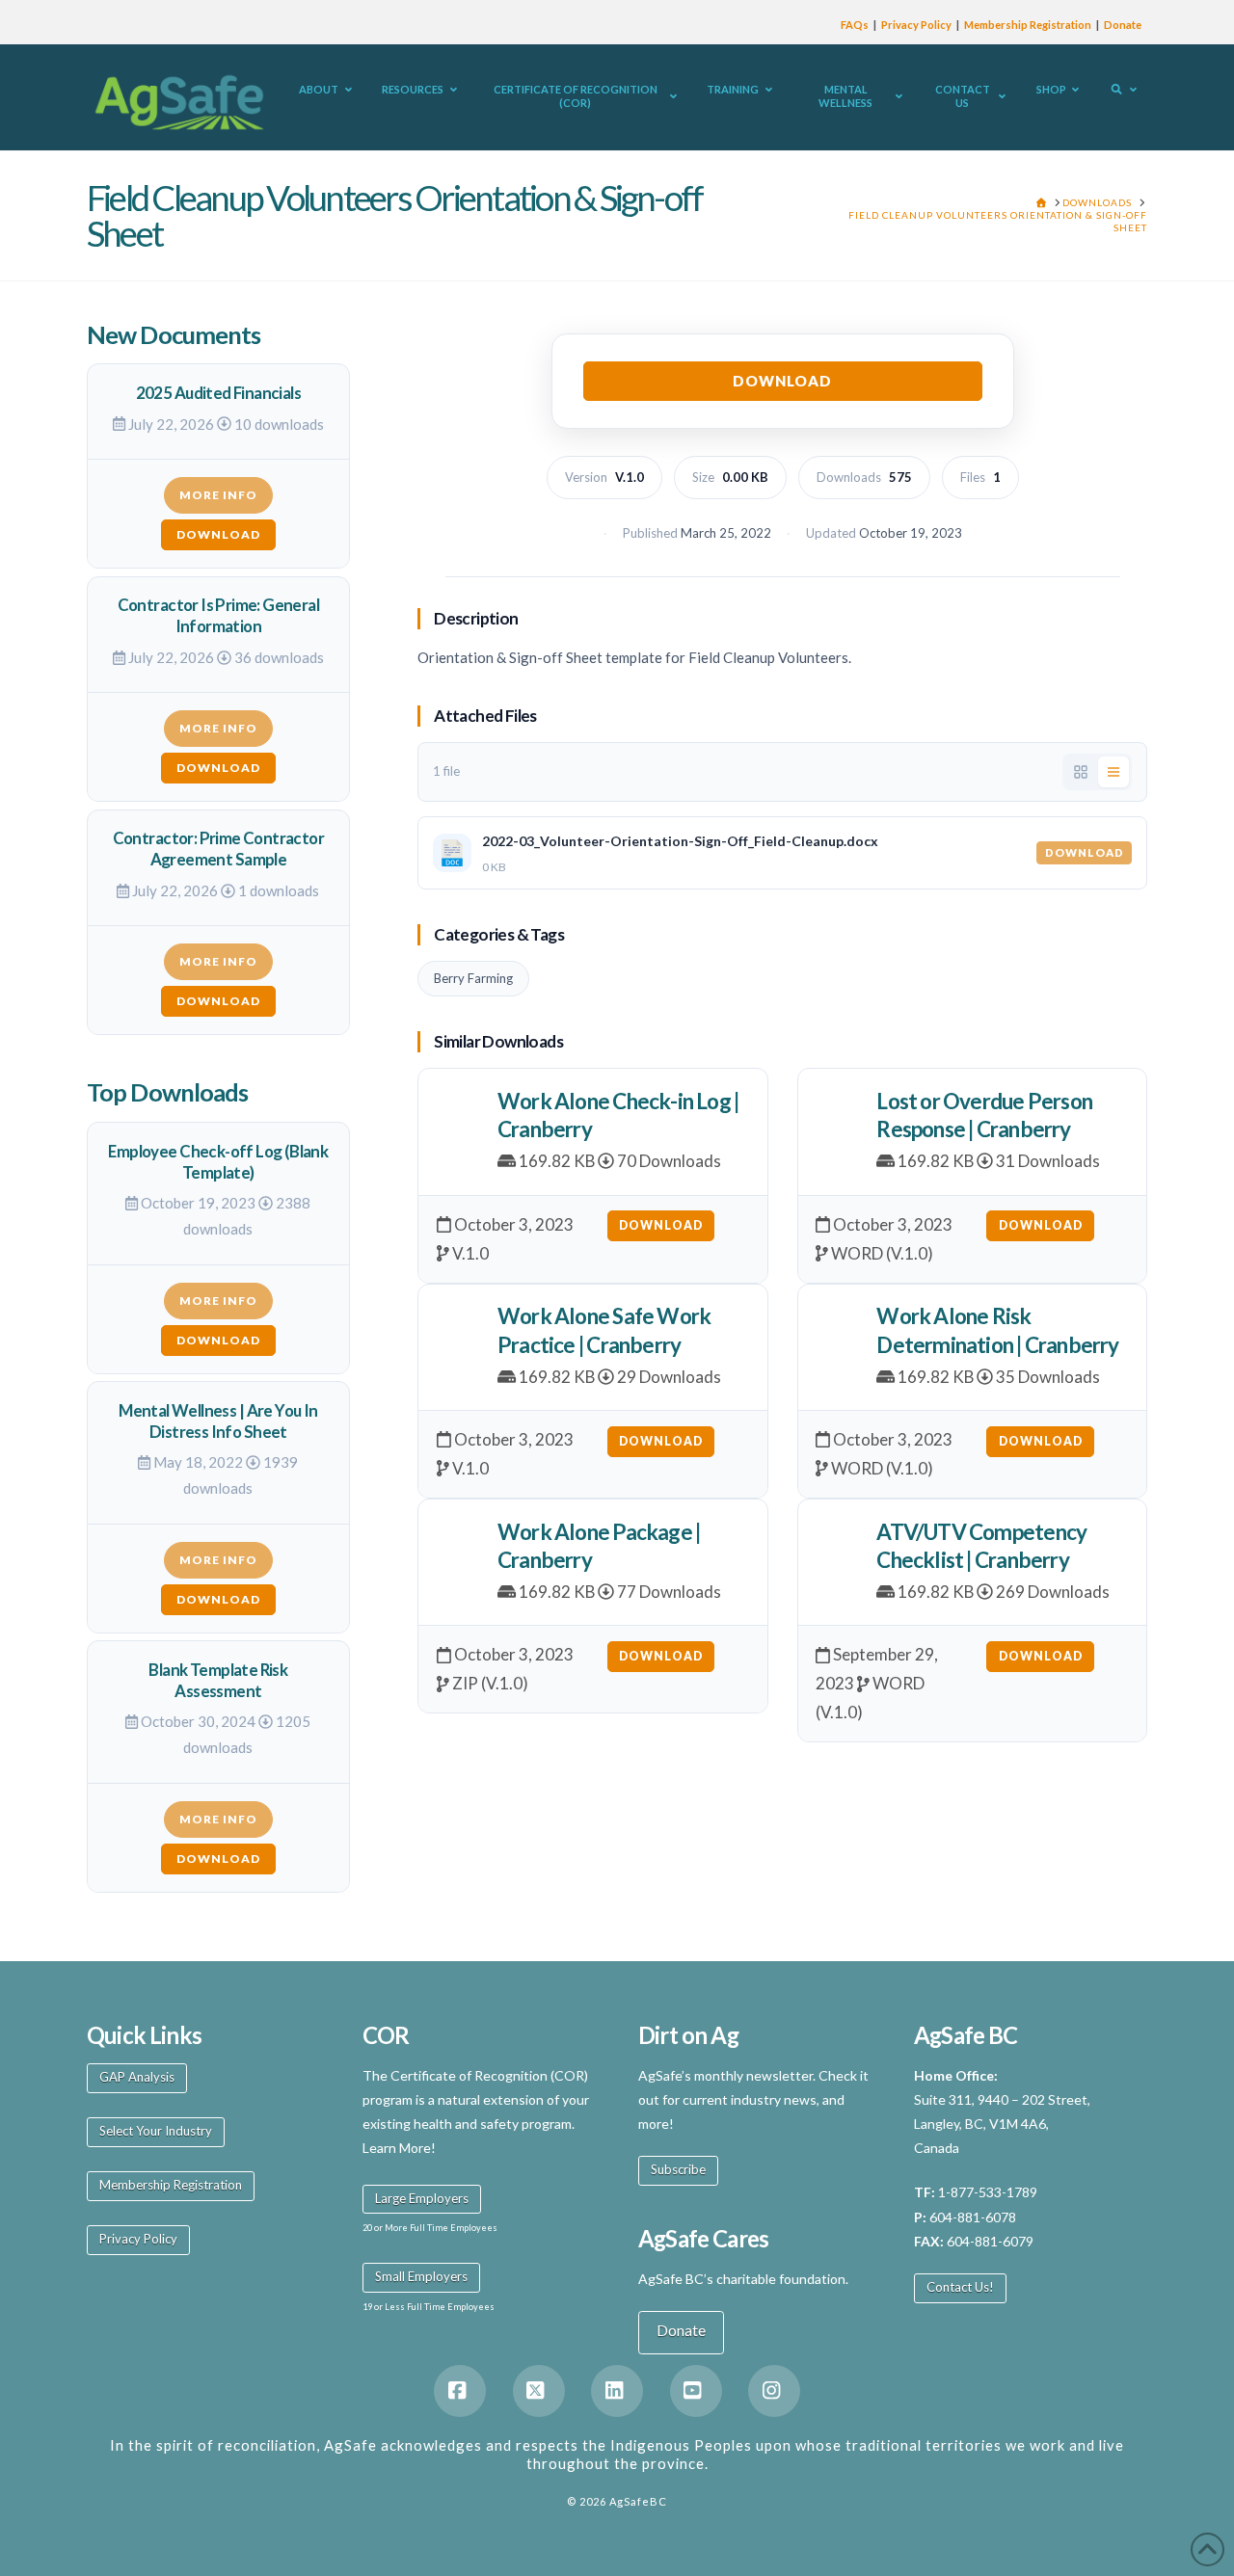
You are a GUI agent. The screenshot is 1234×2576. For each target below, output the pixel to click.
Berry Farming (473, 978)
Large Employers (422, 2198)
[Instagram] (774, 2391)
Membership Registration (1028, 25)
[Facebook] (460, 2391)
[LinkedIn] (617, 2391)
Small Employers (421, 2276)
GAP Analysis (137, 2077)
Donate (1123, 25)
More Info (218, 495)
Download (782, 381)
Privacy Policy (916, 25)
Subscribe (678, 2169)
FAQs (855, 25)
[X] (539, 2391)
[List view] (1113, 772)
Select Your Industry (156, 2131)
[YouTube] (696, 2391)
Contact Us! (960, 2287)
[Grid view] (1081, 772)
